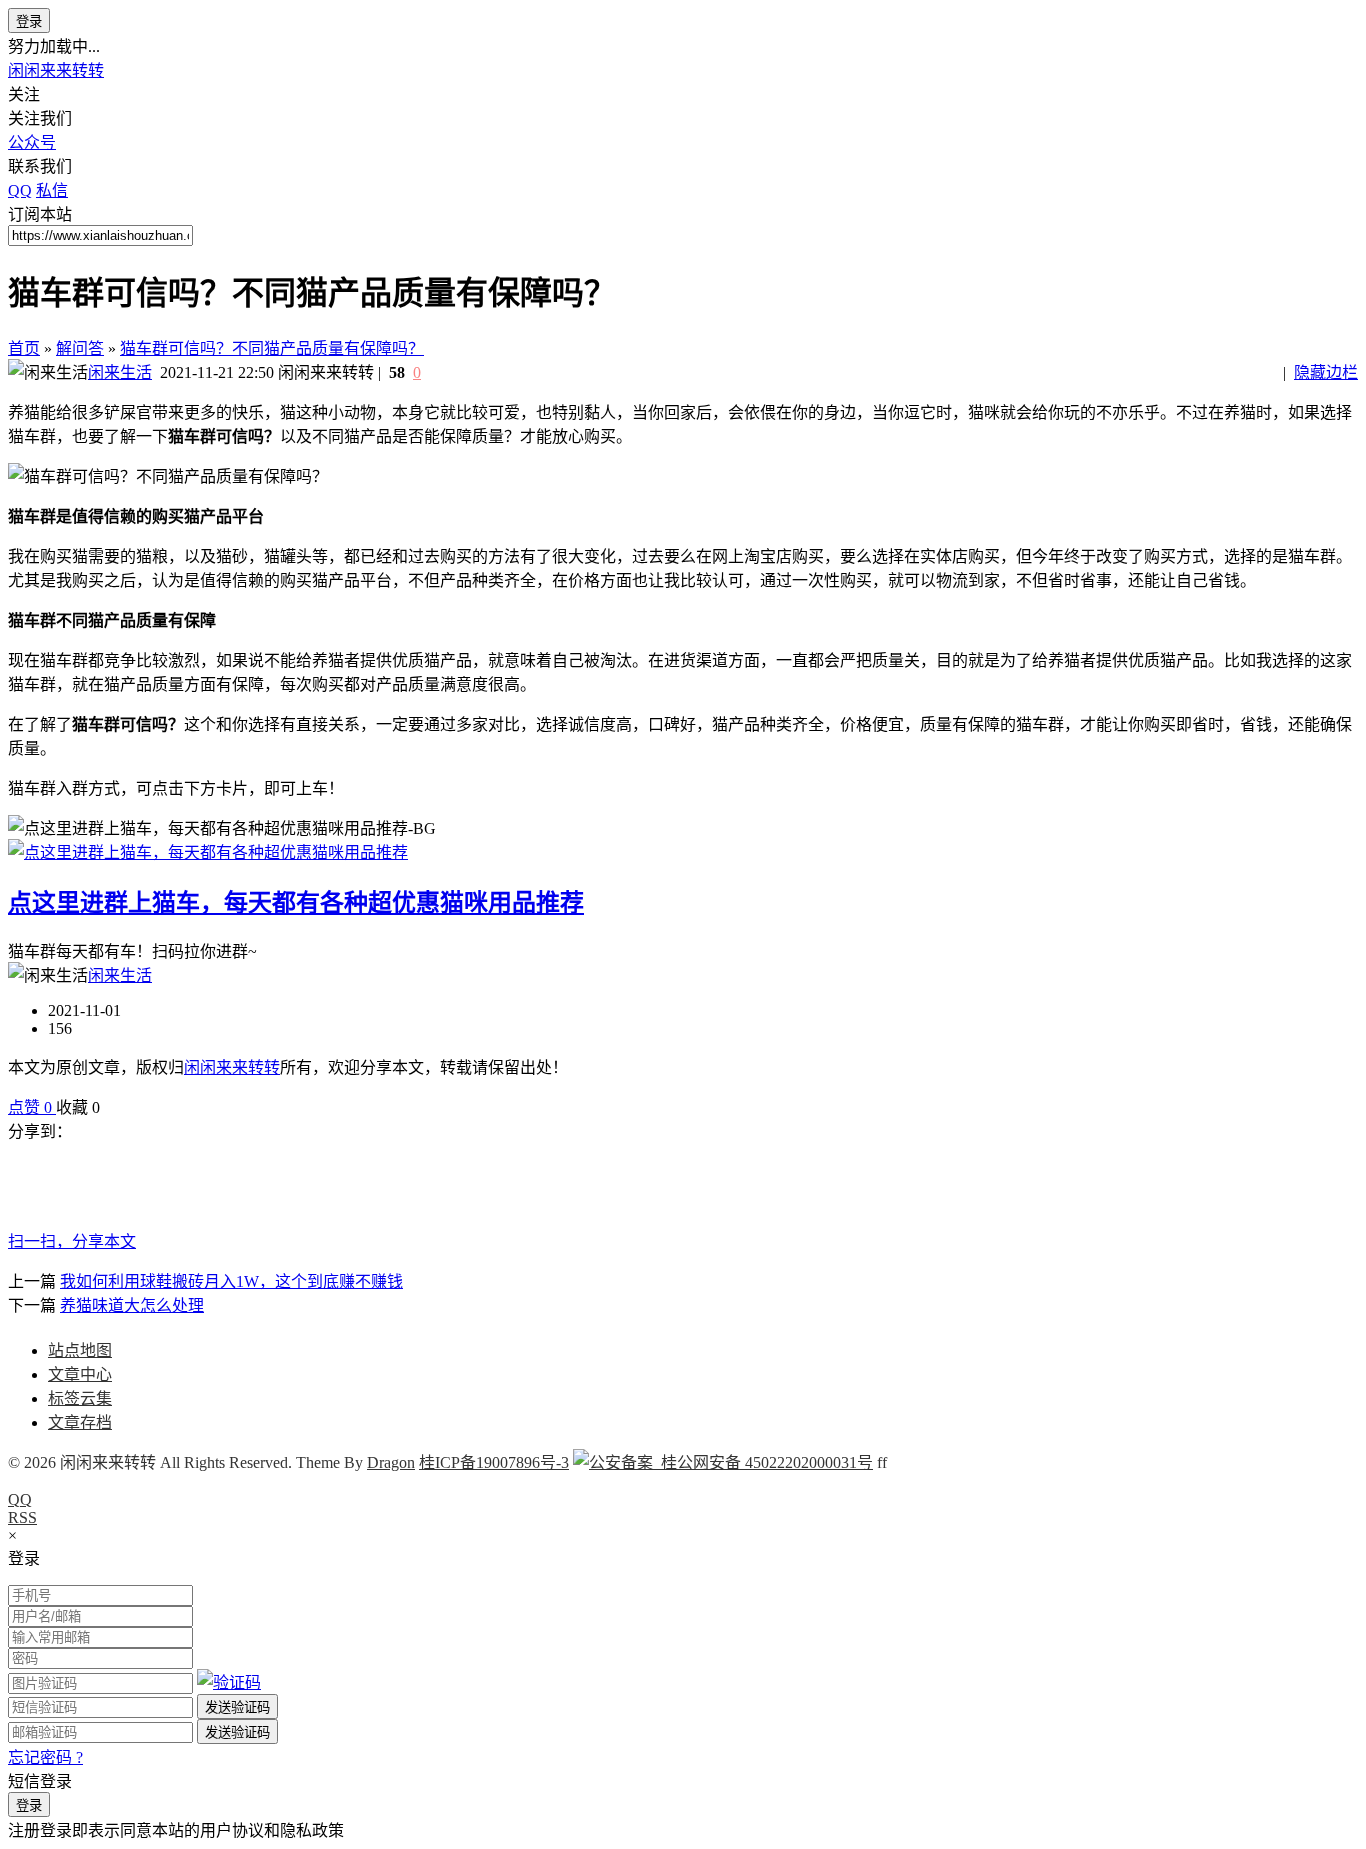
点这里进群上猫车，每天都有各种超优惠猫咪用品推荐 (296, 903)
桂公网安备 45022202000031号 (763, 1462)
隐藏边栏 (1326, 372)
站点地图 (80, 1350)
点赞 (30, 1107)
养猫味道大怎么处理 (132, 1305)
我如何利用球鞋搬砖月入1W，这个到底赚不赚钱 (231, 1281)
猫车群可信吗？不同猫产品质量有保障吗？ (272, 348)
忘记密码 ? (45, 1757)
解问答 (80, 348)
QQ (20, 1499)
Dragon (391, 1462)
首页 (24, 348)
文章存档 (80, 1422)
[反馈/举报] (110, 1107)
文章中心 (80, 1374)
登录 (29, 21)
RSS (22, 1517)
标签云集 (80, 1398)
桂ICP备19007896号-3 (494, 1462)
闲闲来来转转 (56, 70)
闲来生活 (120, 372)
